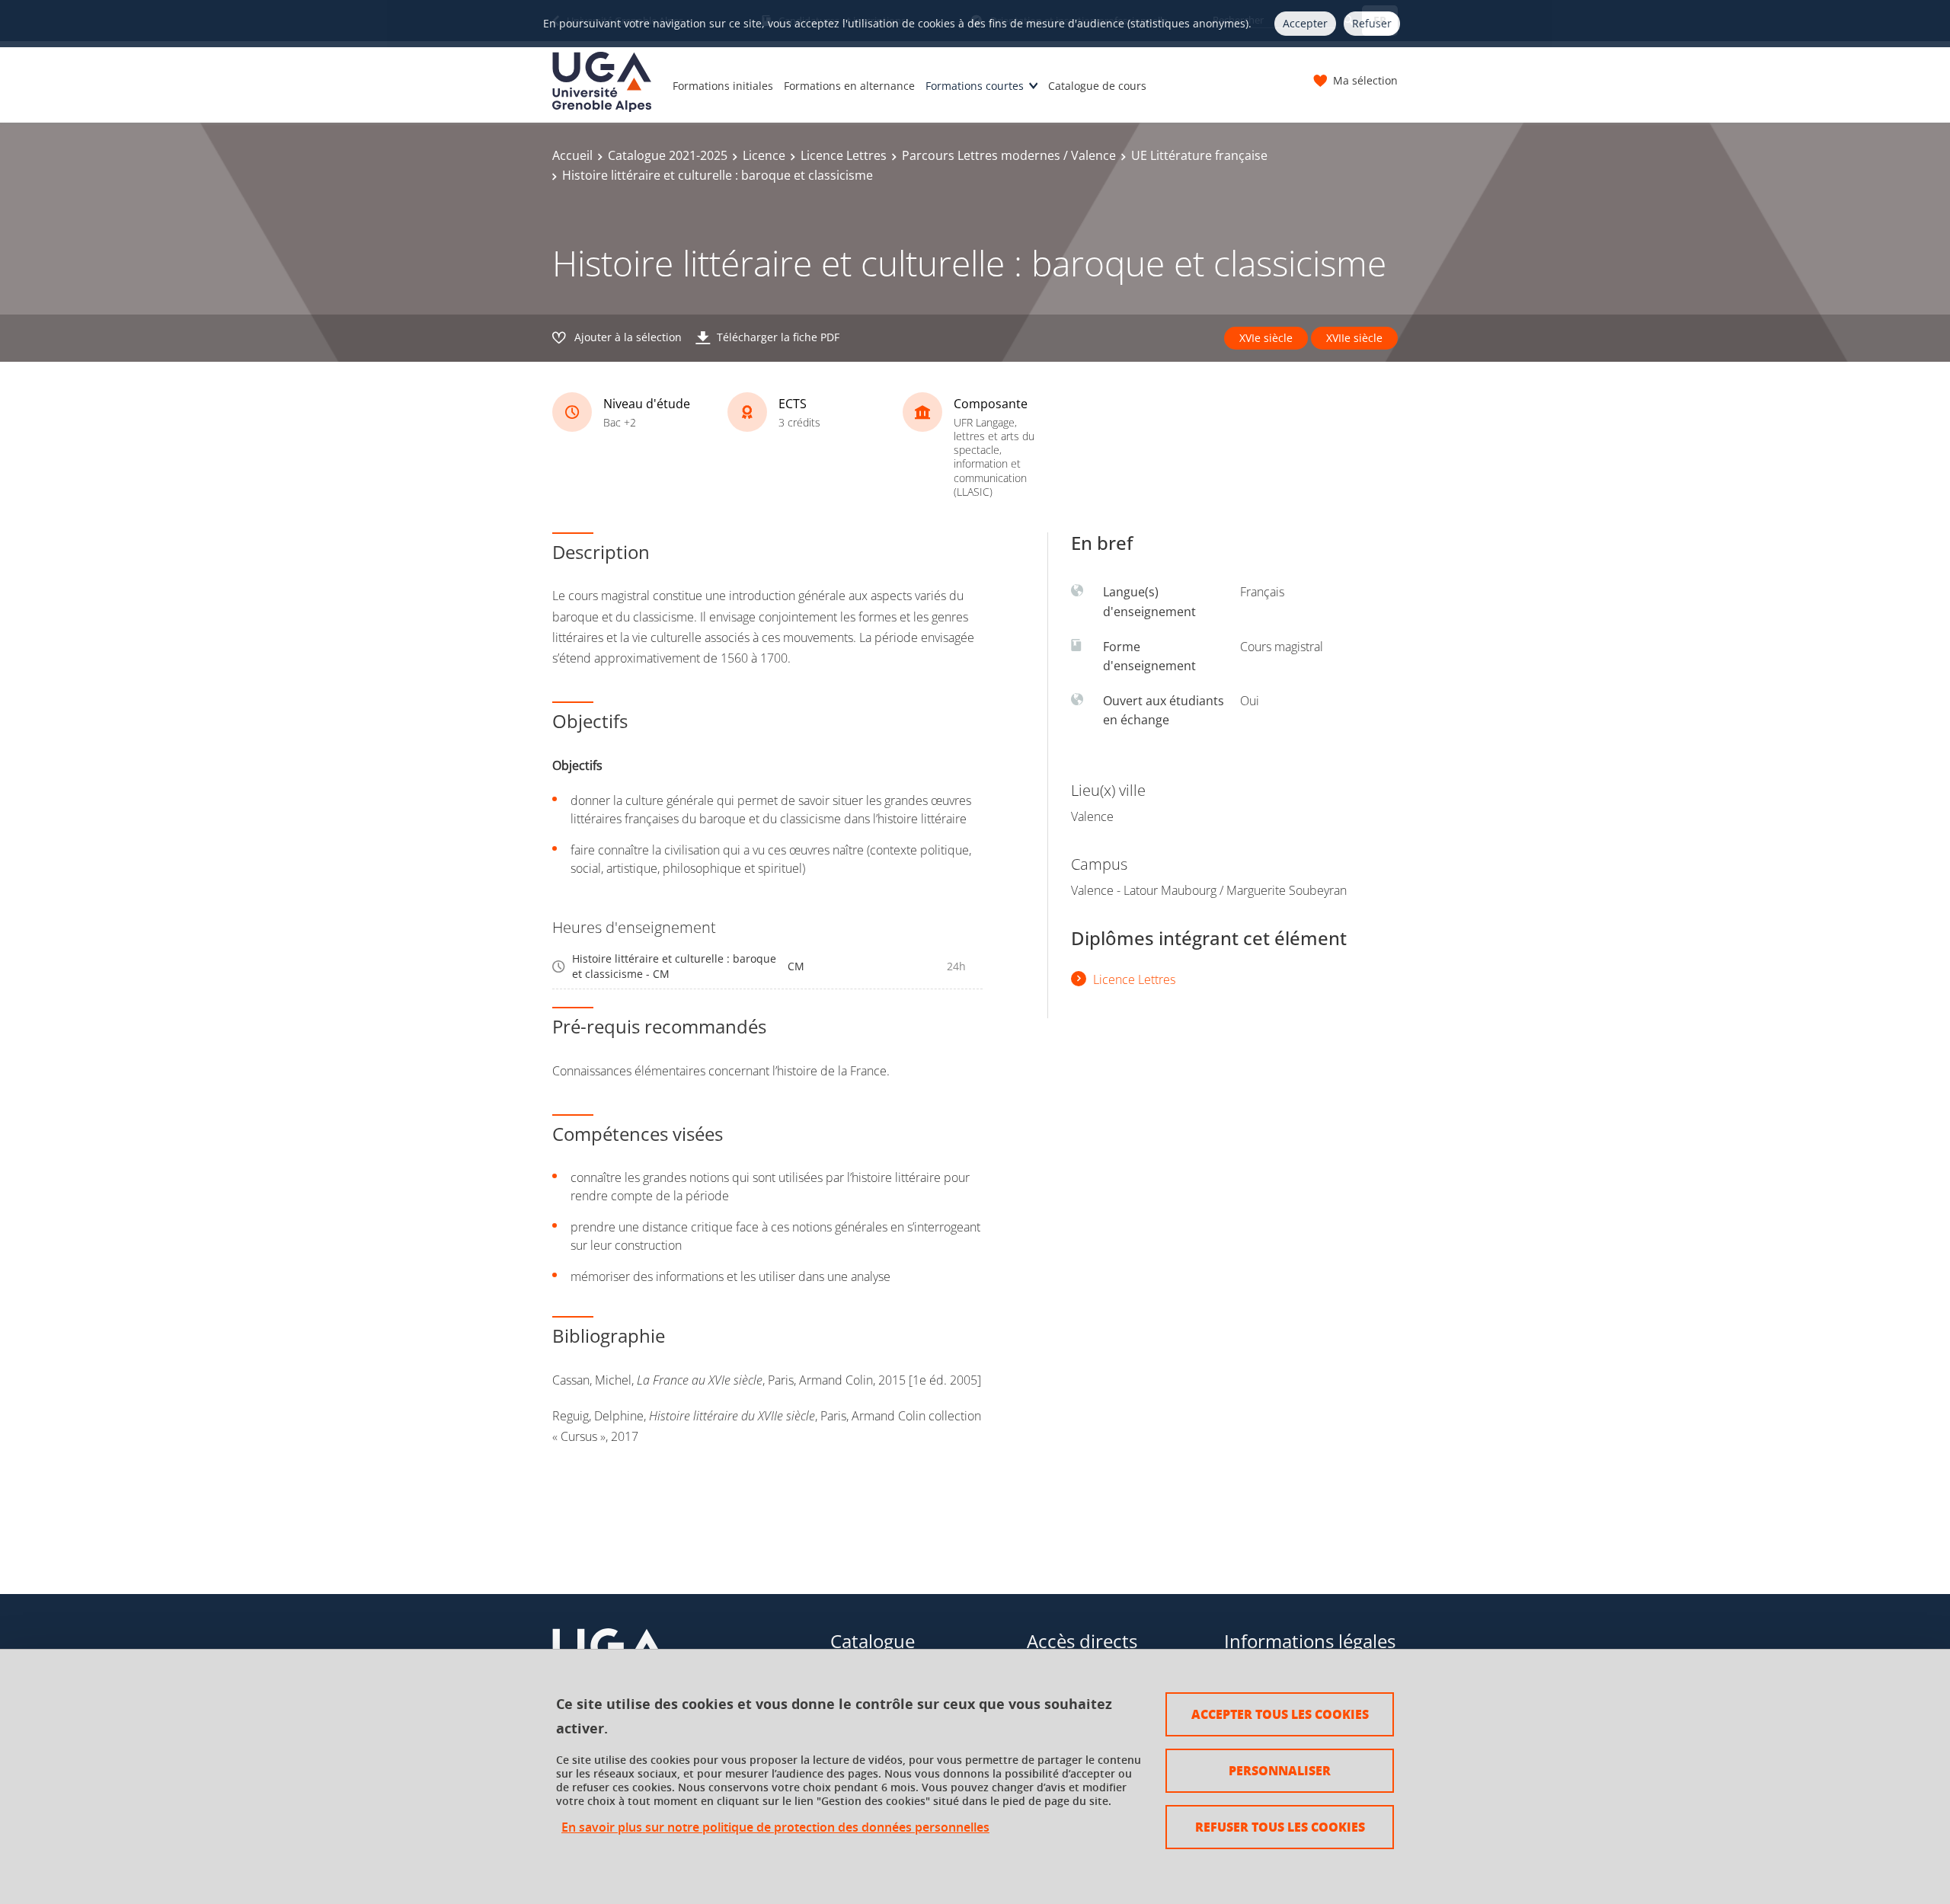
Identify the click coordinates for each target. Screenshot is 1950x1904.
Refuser (1372, 23)
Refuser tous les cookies (1280, 1827)
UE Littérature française (1199, 155)
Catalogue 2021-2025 (668, 155)
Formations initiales (723, 86)
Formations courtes (975, 86)
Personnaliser (1280, 1770)
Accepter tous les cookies (1280, 1714)
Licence (764, 155)
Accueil (572, 155)
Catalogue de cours (1097, 86)
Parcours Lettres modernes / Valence (1009, 155)
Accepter (1305, 23)
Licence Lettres (844, 155)
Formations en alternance (849, 86)
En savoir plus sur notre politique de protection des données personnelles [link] (775, 1827)
